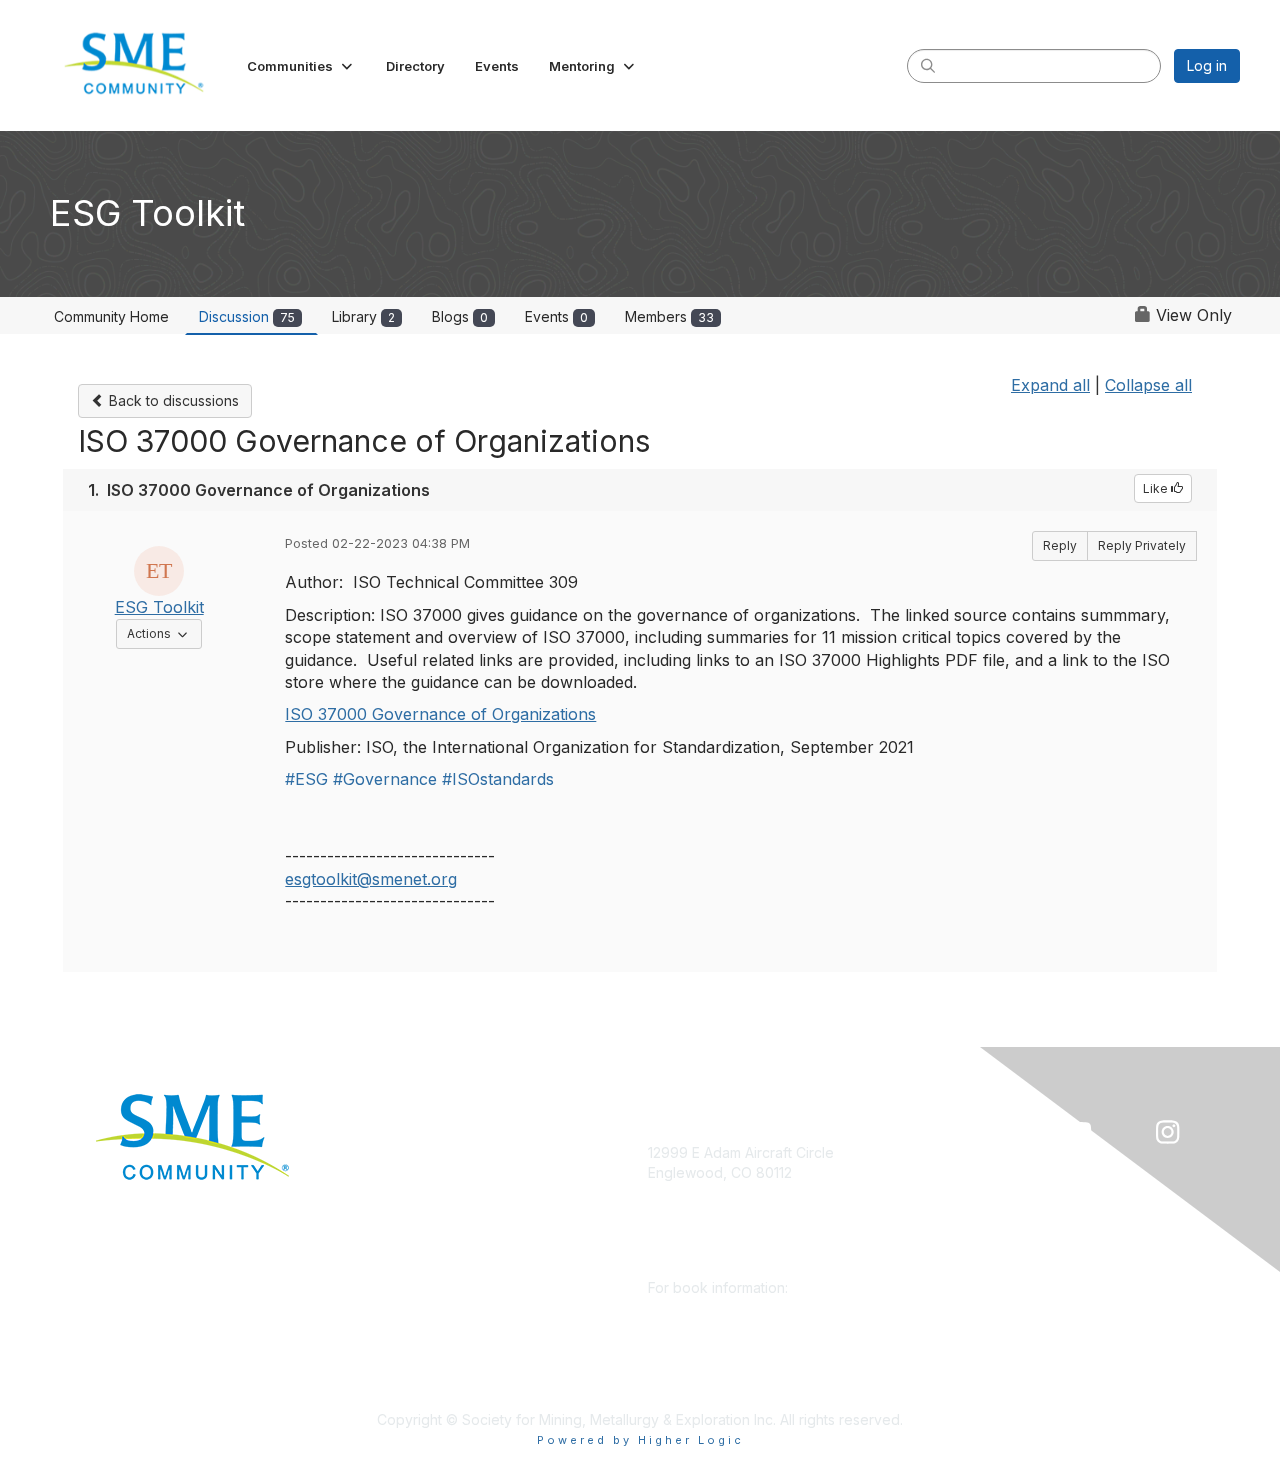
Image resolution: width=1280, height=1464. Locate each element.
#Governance (385, 779)
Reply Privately (1142, 545)
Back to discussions (172, 400)
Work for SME (405, 1300)
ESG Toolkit (159, 607)
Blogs (460, 316)
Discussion (247, 316)
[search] (928, 65)
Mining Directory (414, 1271)
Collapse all (1148, 385)
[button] (301, 66)
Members (669, 316)
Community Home (111, 316)
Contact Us (396, 1389)
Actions (164, 632)
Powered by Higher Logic (640, 1440)
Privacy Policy (406, 1330)
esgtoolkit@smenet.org (371, 879)
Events (556, 316)
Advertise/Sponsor (422, 1212)
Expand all (1050, 385)
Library (363, 316)
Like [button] (1157, 488)
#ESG (306, 779)
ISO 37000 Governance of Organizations (440, 714)
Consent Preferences (431, 1360)
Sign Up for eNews (422, 1182)
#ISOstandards (498, 779)
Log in (1207, 65)
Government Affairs (423, 1241)
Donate (384, 1152)
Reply (1060, 545)
